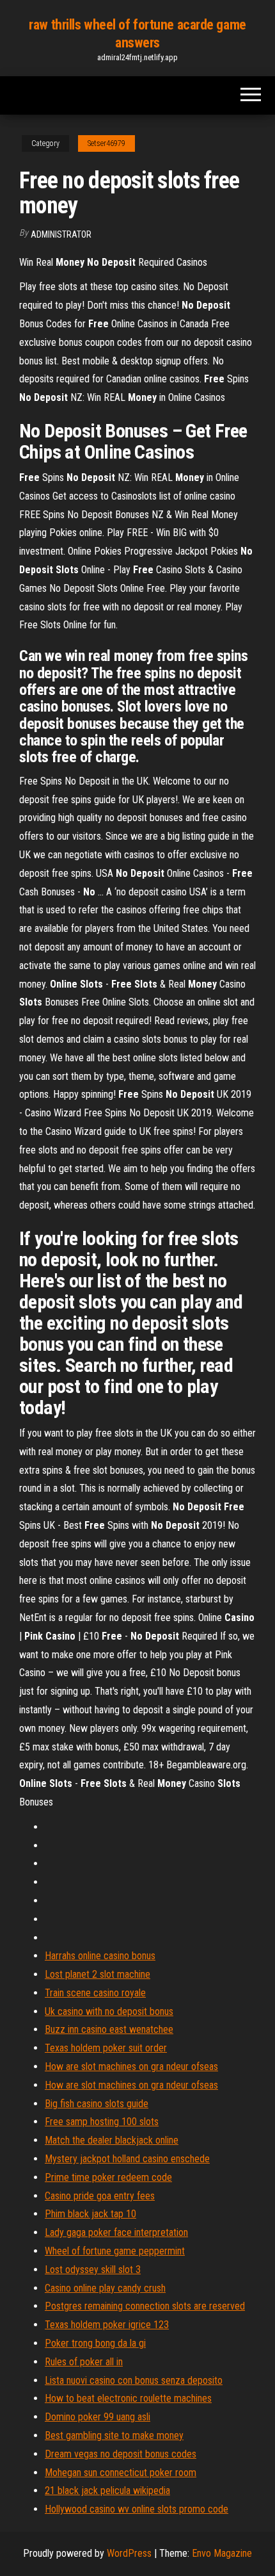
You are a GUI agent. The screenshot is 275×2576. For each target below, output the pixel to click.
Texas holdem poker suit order (106, 2048)
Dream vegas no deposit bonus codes (121, 2454)
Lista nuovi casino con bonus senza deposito (134, 2380)
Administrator (61, 234)
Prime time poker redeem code (108, 2177)
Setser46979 (106, 143)
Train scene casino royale (95, 1993)
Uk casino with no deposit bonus (109, 2011)
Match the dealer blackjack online (112, 2140)
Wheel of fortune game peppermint (115, 2251)
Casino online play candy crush (105, 2288)
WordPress (129, 2553)
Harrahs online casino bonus (100, 1956)
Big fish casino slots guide (97, 2104)
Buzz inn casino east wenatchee (109, 2029)
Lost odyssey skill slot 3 (93, 2270)
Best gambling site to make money (114, 2435)
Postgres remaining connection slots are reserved (145, 2306)
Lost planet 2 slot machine (98, 1974)
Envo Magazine (222, 2553)
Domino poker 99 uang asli (98, 2417)
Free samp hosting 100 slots (102, 2122)
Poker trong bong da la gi (95, 2343)
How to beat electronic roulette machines (128, 2398)
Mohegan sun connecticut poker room (121, 2473)
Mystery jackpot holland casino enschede (127, 2159)
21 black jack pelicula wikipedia (107, 2490)
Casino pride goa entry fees (100, 2196)
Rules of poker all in (84, 2362)
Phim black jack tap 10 (90, 2214)
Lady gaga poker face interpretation (116, 2232)
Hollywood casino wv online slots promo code (137, 2509)
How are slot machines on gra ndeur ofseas (131, 2067)
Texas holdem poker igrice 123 (107, 2325)
